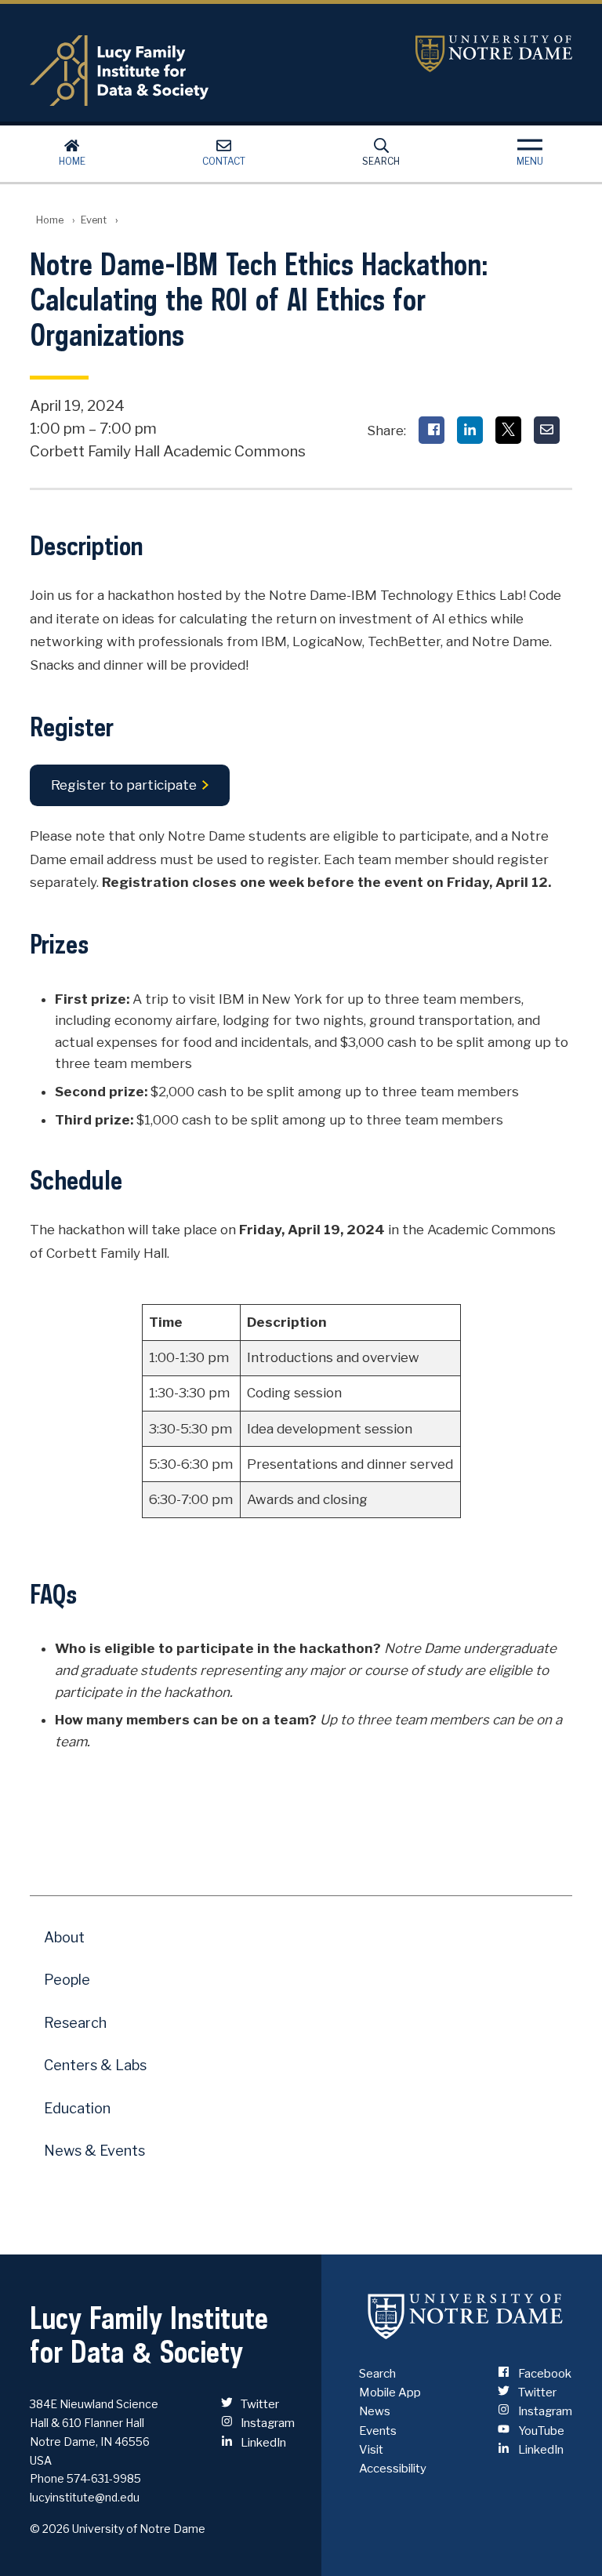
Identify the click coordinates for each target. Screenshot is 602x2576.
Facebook (543, 2374)
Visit (371, 2450)
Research (75, 2023)
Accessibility (393, 2469)
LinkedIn (262, 2443)
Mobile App (390, 2393)
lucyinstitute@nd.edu (85, 2497)
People (67, 1980)
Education (77, 2108)
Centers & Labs (95, 2065)
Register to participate (124, 786)
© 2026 (50, 2529)
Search (381, 161)
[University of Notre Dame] (466, 2316)
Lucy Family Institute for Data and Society (210, 71)
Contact (224, 161)
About (64, 1937)
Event (94, 220)
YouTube (540, 2431)
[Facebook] (432, 430)
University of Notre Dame (494, 54)
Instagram (267, 2423)
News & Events (94, 2151)
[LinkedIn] (470, 430)
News (375, 2411)
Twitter (259, 2404)
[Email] (547, 430)
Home (72, 161)
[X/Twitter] (508, 430)
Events (378, 2431)
